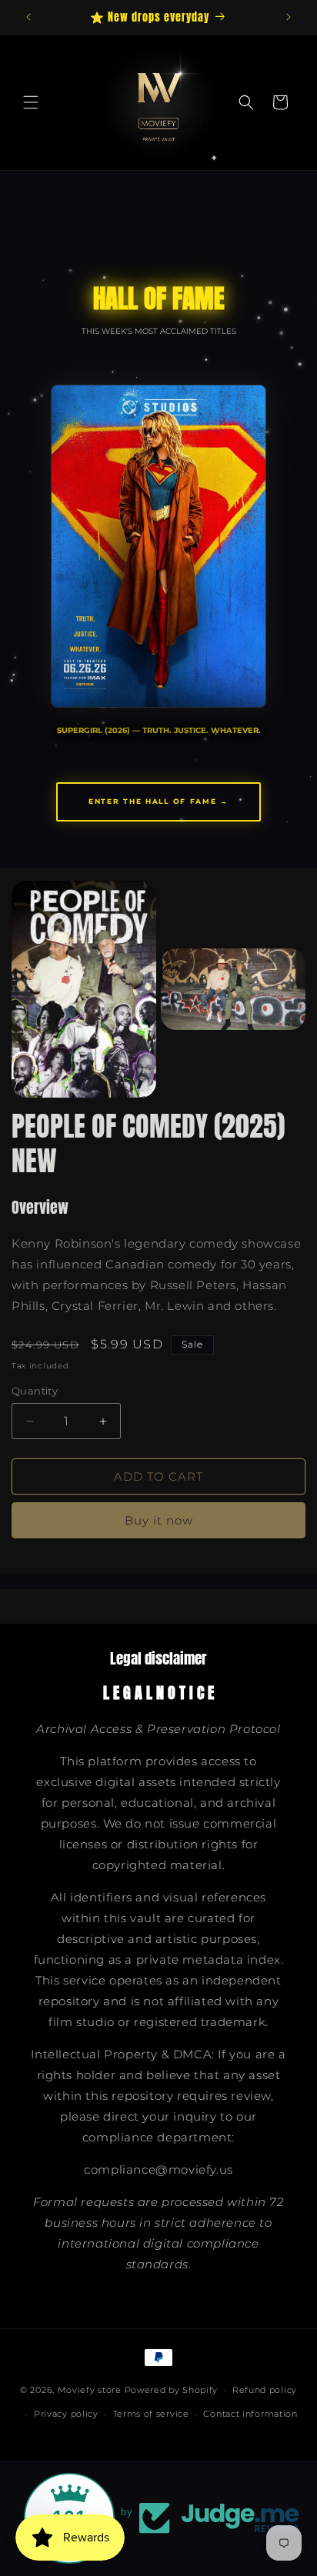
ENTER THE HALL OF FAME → (158, 801)
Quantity (35, 1391)
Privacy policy (66, 2414)
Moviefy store (91, 2390)
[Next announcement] (289, 17)
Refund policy (265, 2390)
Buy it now (159, 1520)
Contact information (250, 2414)
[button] (31, 102)
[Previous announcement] (28, 17)
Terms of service (151, 2414)
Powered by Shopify (172, 2390)
